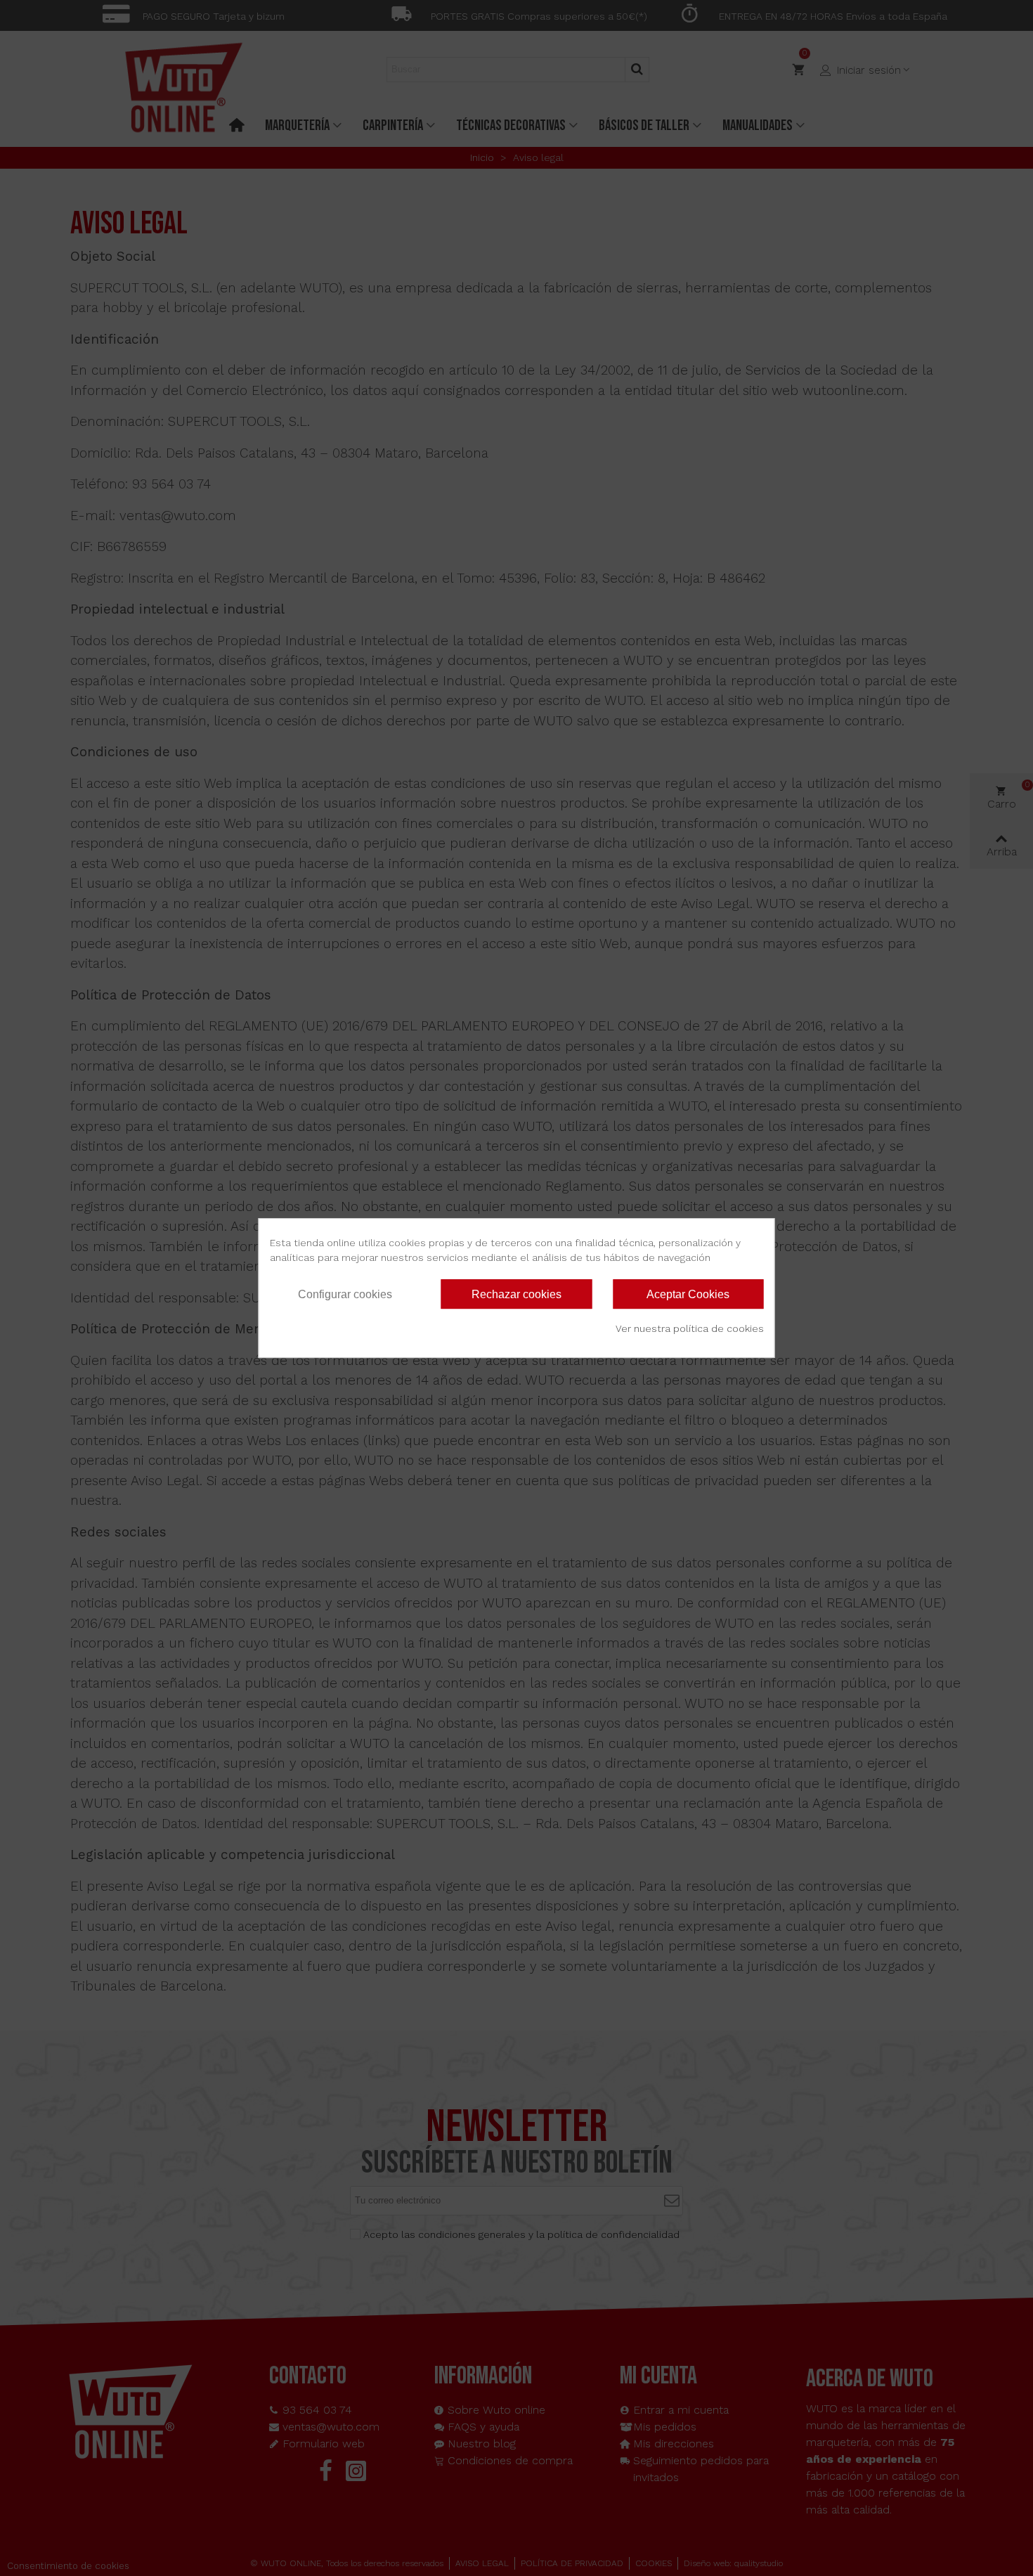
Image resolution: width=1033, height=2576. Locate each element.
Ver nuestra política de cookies (690, 1328)
